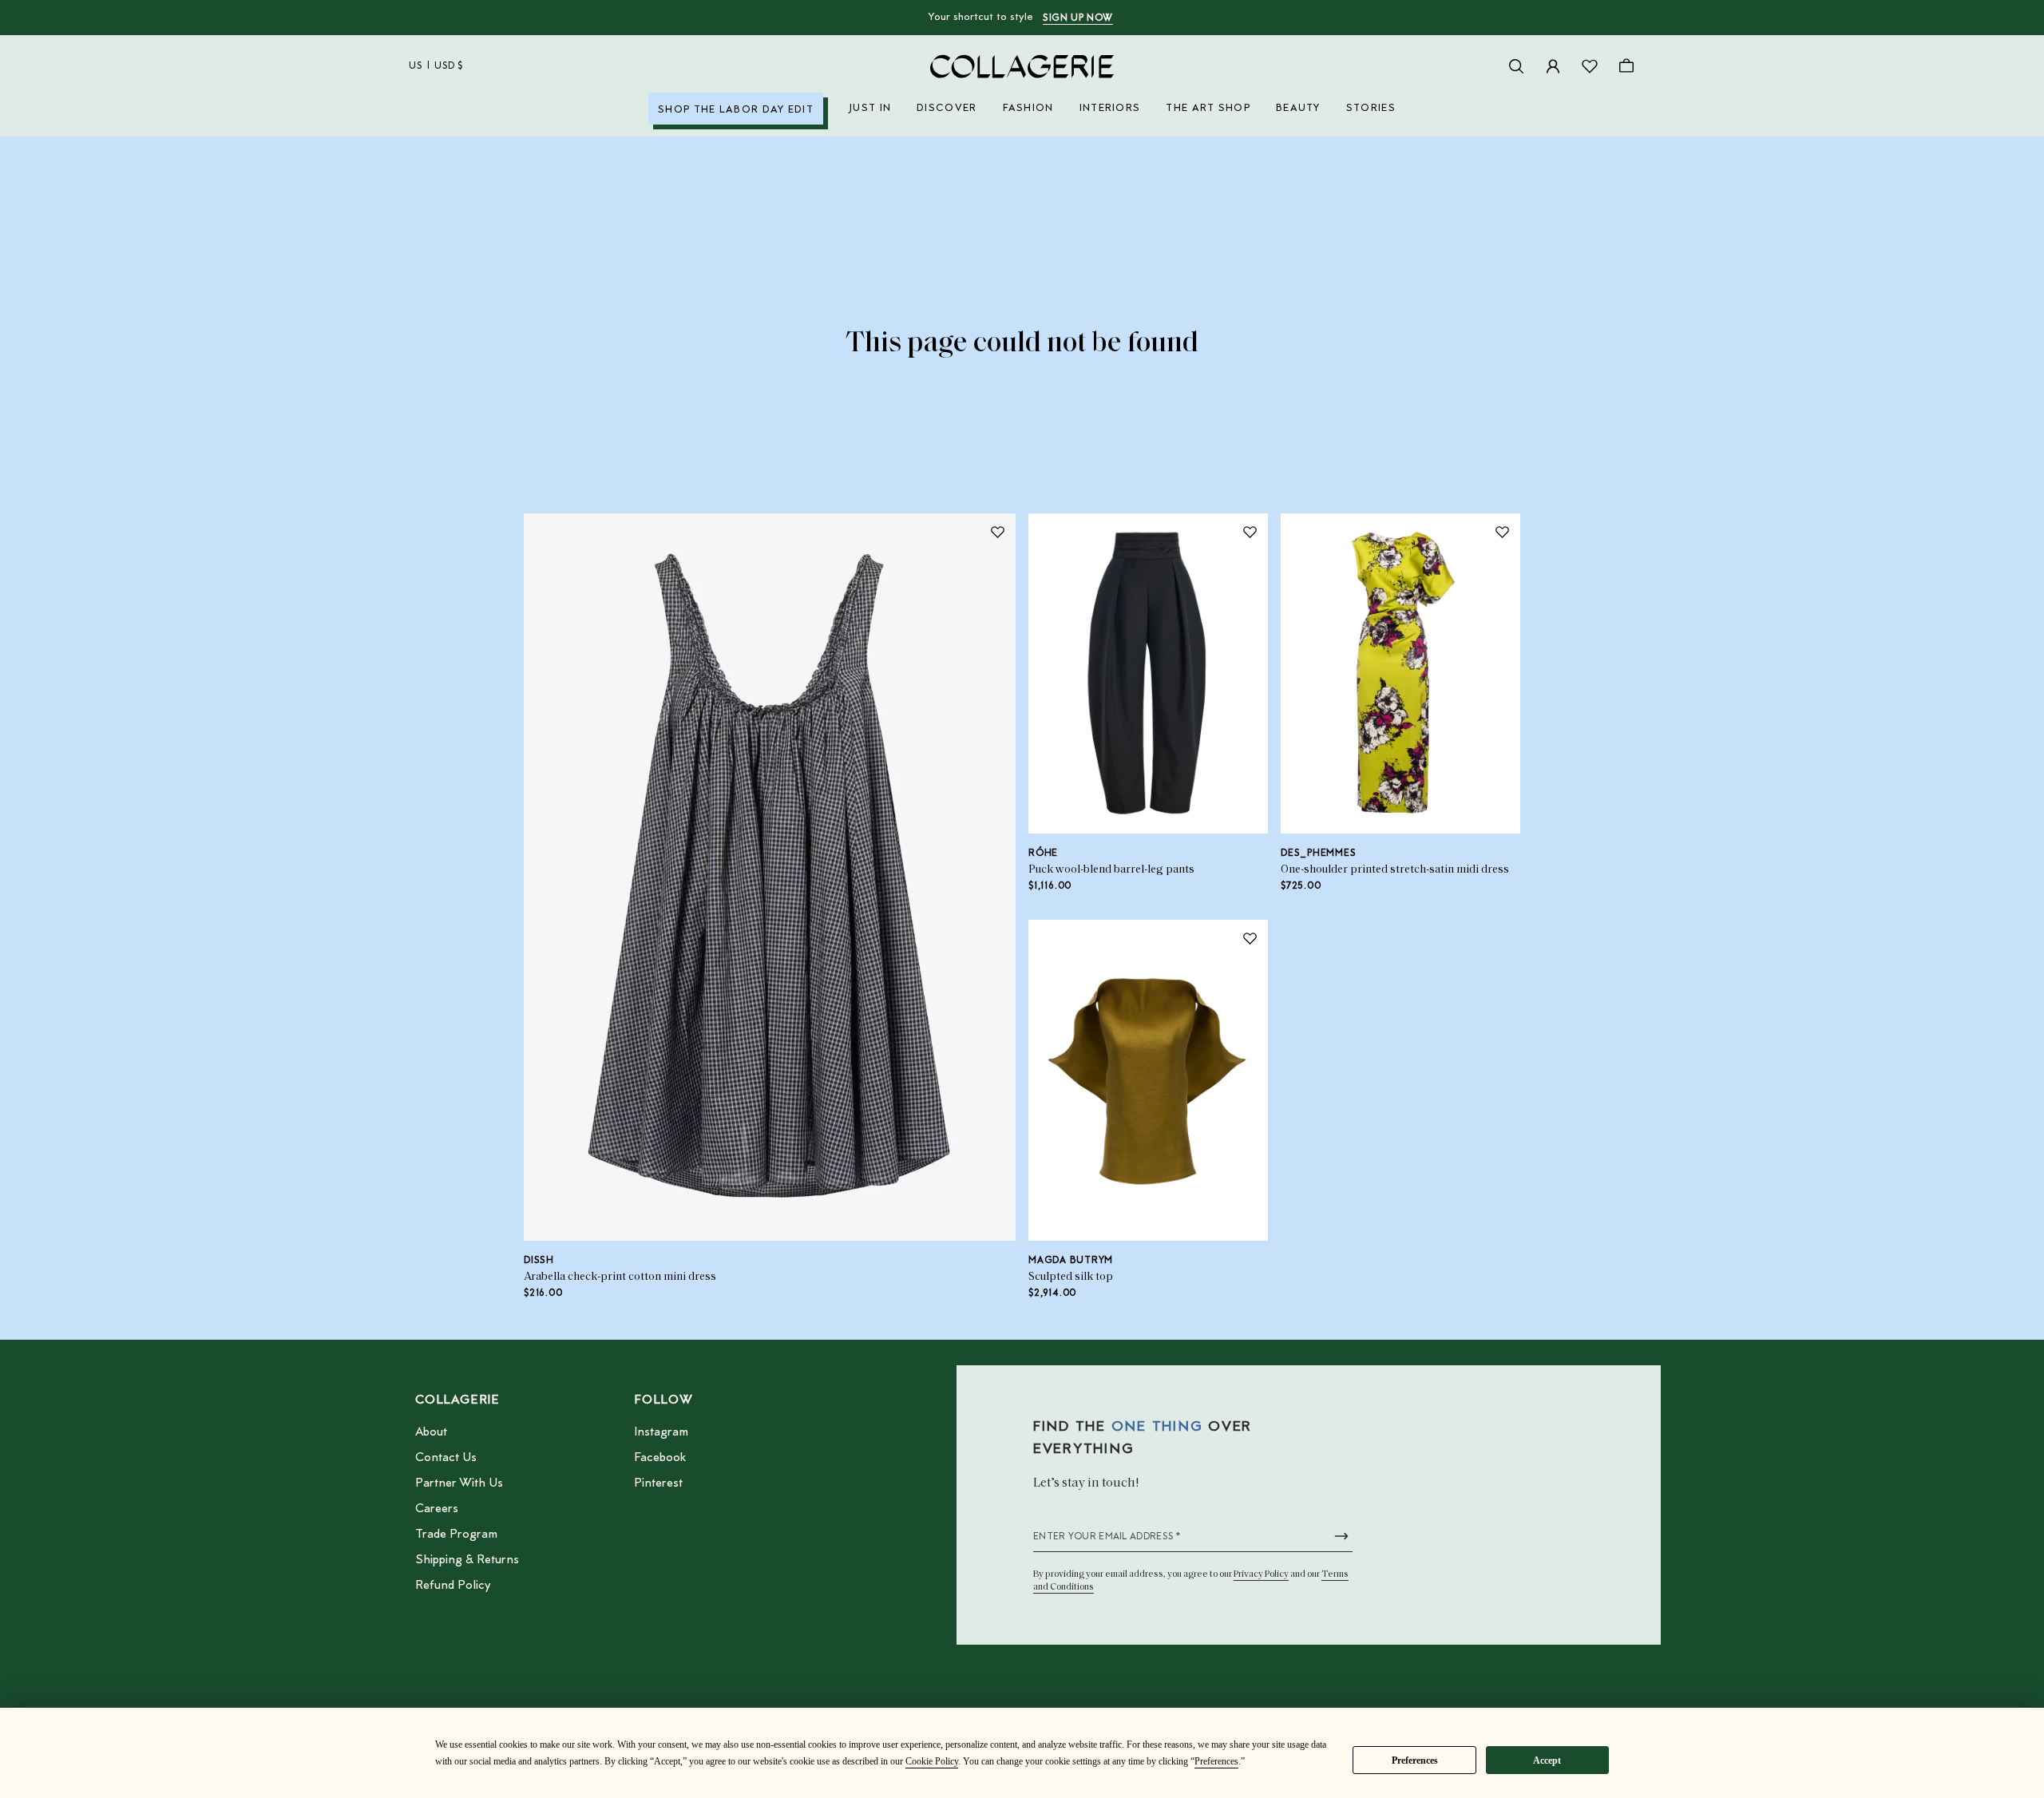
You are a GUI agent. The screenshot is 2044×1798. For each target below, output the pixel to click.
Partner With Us (459, 1483)
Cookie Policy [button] (932, 1761)
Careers (437, 1509)
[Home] (1022, 66)
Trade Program (456, 1535)
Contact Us (446, 1458)
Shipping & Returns (467, 1560)
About (431, 1432)
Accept (1547, 1760)
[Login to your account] (1553, 66)
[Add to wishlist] (997, 532)
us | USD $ (436, 66)
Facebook (660, 1458)
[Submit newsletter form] (1341, 1536)
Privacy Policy (1261, 1574)
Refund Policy (453, 1586)
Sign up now (1078, 18)
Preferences (1415, 1760)
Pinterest (658, 1483)
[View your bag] (1626, 66)
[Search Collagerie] (1516, 66)
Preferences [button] (1216, 1761)
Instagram (661, 1432)
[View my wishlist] (1590, 66)
